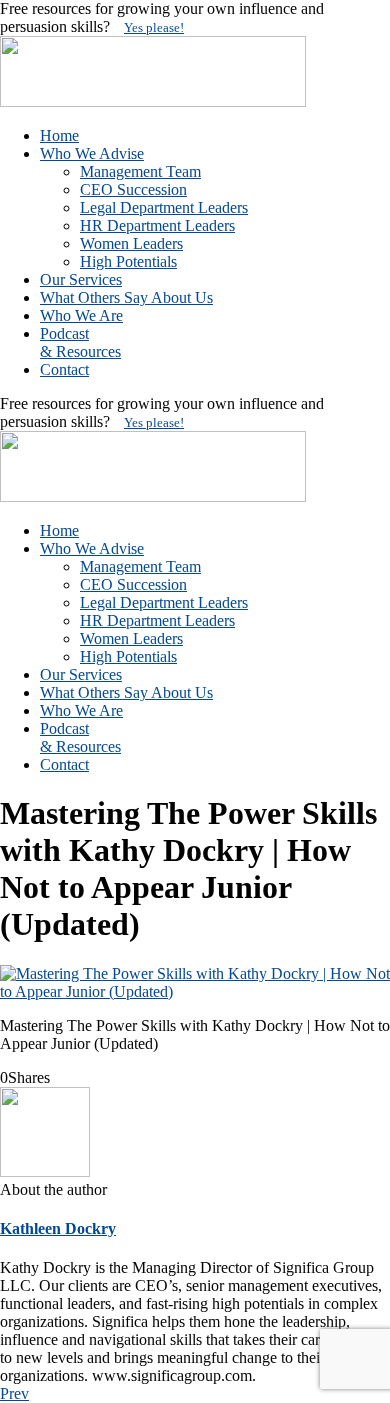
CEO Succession (133, 189)
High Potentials (128, 261)
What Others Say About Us (126, 297)
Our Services (81, 279)
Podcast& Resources (80, 342)
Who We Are (81, 315)
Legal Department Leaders (164, 207)
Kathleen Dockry (58, 1228)
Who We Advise (92, 153)
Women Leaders (131, 243)
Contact (64, 369)
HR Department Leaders (157, 225)
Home (59, 135)
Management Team (140, 171)
